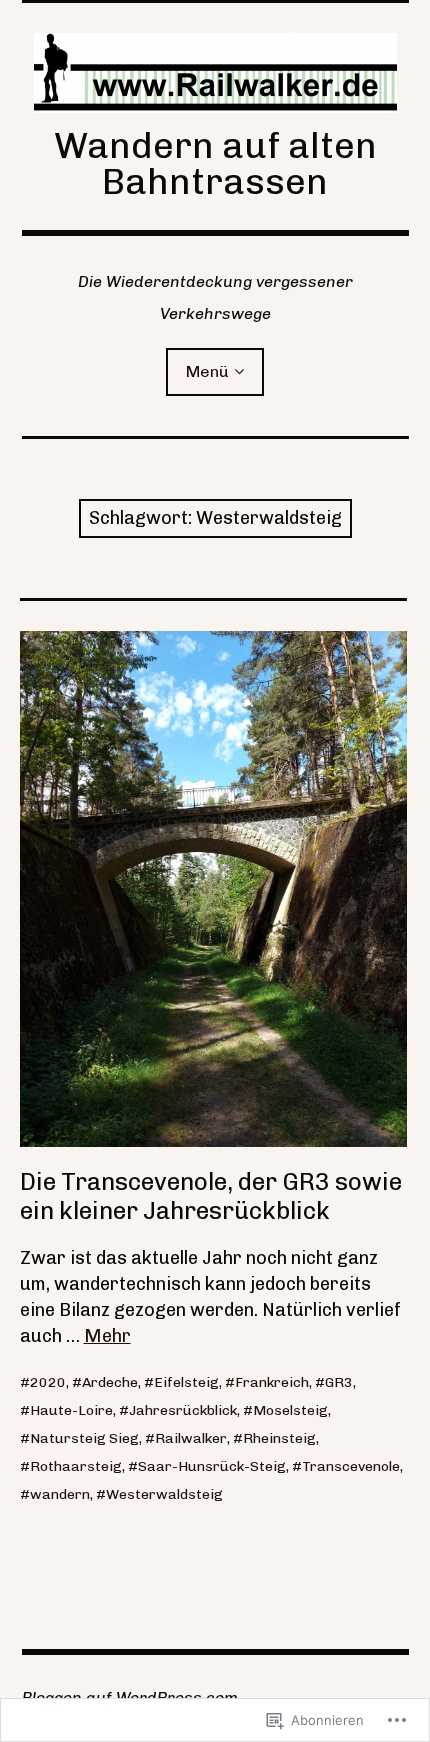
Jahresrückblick (183, 1410)
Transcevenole (351, 1466)
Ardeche (110, 1382)
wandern (60, 1494)
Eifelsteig (186, 1382)
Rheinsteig (279, 1438)
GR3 (339, 1382)
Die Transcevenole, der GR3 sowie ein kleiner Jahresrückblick (211, 1196)
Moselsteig (290, 1410)
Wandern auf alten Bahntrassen (215, 163)
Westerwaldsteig (164, 1494)
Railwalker (191, 1438)
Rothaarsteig (76, 1466)
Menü (207, 371)
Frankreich (272, 1382)
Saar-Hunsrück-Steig (212, 1466)
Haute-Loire (71, 1410)
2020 (48, 1382)
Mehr (107, 1336)
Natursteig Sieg (84, 1438)
